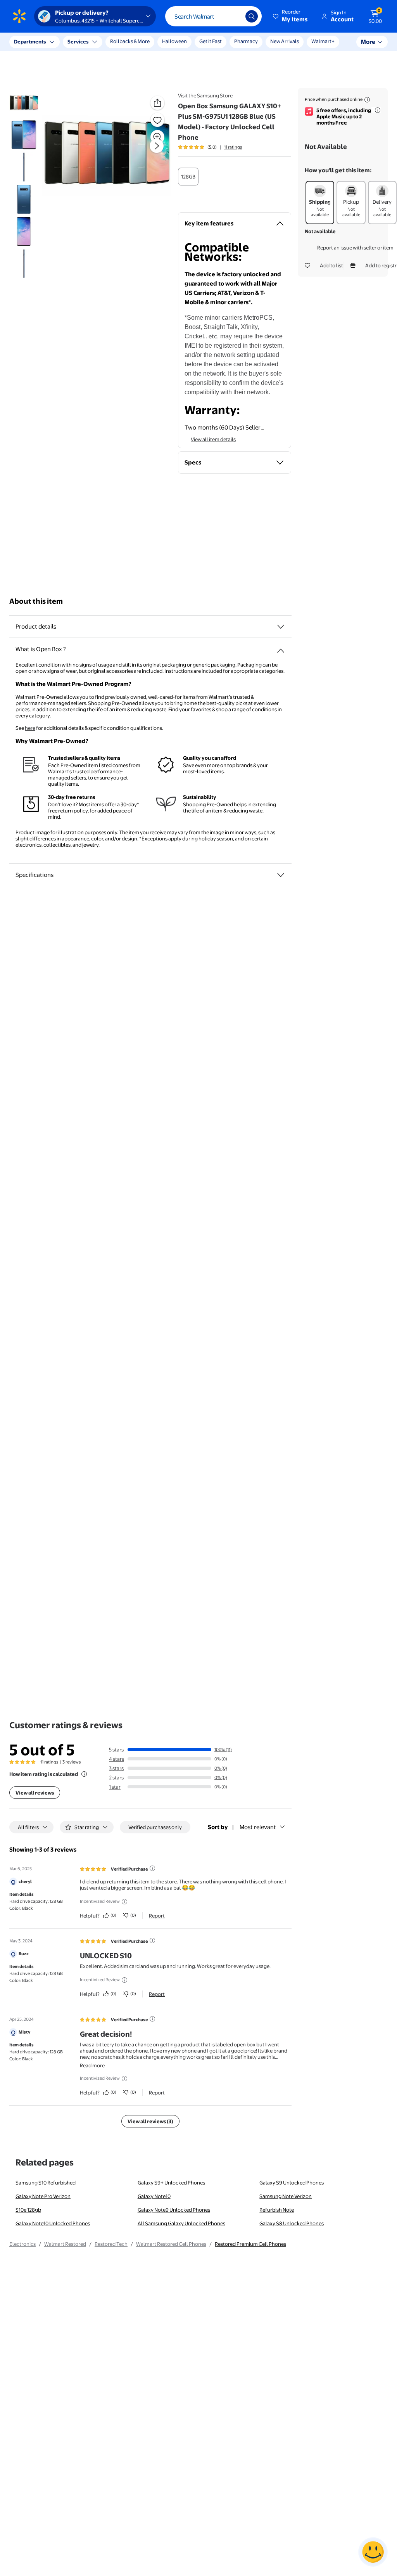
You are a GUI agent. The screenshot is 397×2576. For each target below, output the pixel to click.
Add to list (331, 265)
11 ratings (233, 147)
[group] (210, 147)
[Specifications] (281, 875)
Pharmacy (246, 41)
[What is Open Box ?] (281, 648)
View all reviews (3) (150, 2121)
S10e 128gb (28, 2210)
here (30, 728)
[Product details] (281, 627)
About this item (36, 601)
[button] (291, 16)
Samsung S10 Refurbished (46, 2183)
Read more (92, 2065)
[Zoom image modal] (157, 137)
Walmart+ (323, 41)
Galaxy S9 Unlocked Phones (292, 2183)
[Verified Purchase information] (152, 1868)
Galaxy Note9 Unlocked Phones (174, 2210)
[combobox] (213, 16)
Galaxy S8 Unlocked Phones (292, 2223)
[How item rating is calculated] (84, 1774)
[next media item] (157, 146)
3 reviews (72, 1762)
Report (157, 1916)
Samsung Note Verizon (286, 2196)
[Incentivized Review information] (124, 1902)
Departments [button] (30, 42)
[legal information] (367, 100)
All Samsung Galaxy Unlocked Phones (181, 2223)
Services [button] (78, 42)
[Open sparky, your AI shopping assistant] (373, 2552)
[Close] (143, 42)
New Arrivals (285, 41)
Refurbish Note (277, 2210)
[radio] (188, 177)
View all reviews (35, 1793)
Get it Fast (211, 41)
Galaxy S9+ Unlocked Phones (171, 2183)
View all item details (213, 439)
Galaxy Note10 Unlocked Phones (53, 2223)
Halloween (174, 41)
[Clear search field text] (234, 16)
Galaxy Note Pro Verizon (43, 2196)
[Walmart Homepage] (19, 16)
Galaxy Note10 (154, 2196)
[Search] (252, 16)
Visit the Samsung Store (205, 95)
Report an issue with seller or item (355, 248)
